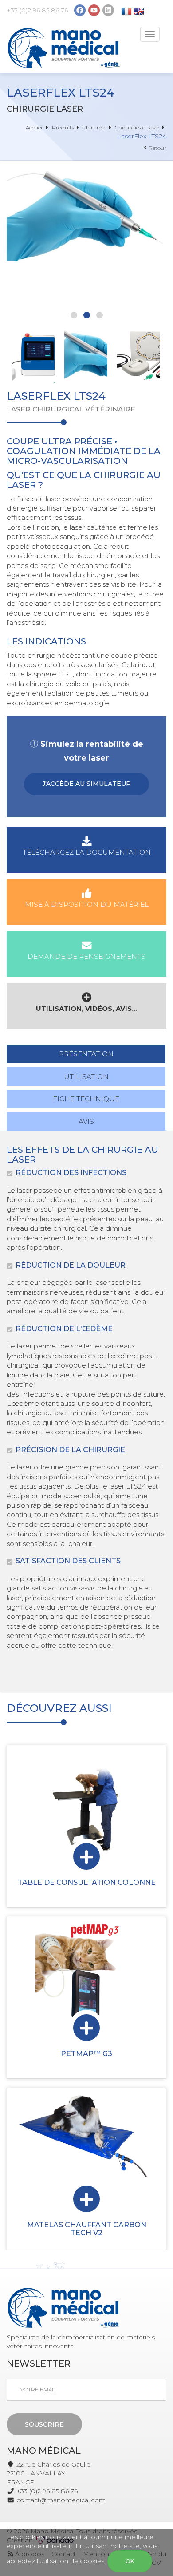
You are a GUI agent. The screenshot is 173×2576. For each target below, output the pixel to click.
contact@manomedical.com (61, 2500)
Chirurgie (94, 127)
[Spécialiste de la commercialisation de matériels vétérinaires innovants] (64, 48)
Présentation (86, 1054)
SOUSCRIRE (44, 2424)
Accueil (35, 127)
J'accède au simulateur (86, 784)
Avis (86, 1121)
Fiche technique (86, 1099)
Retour (157, 148)
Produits (63, 127)
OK (130, 2561)
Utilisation (86, 1077)
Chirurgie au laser (137, 127)
